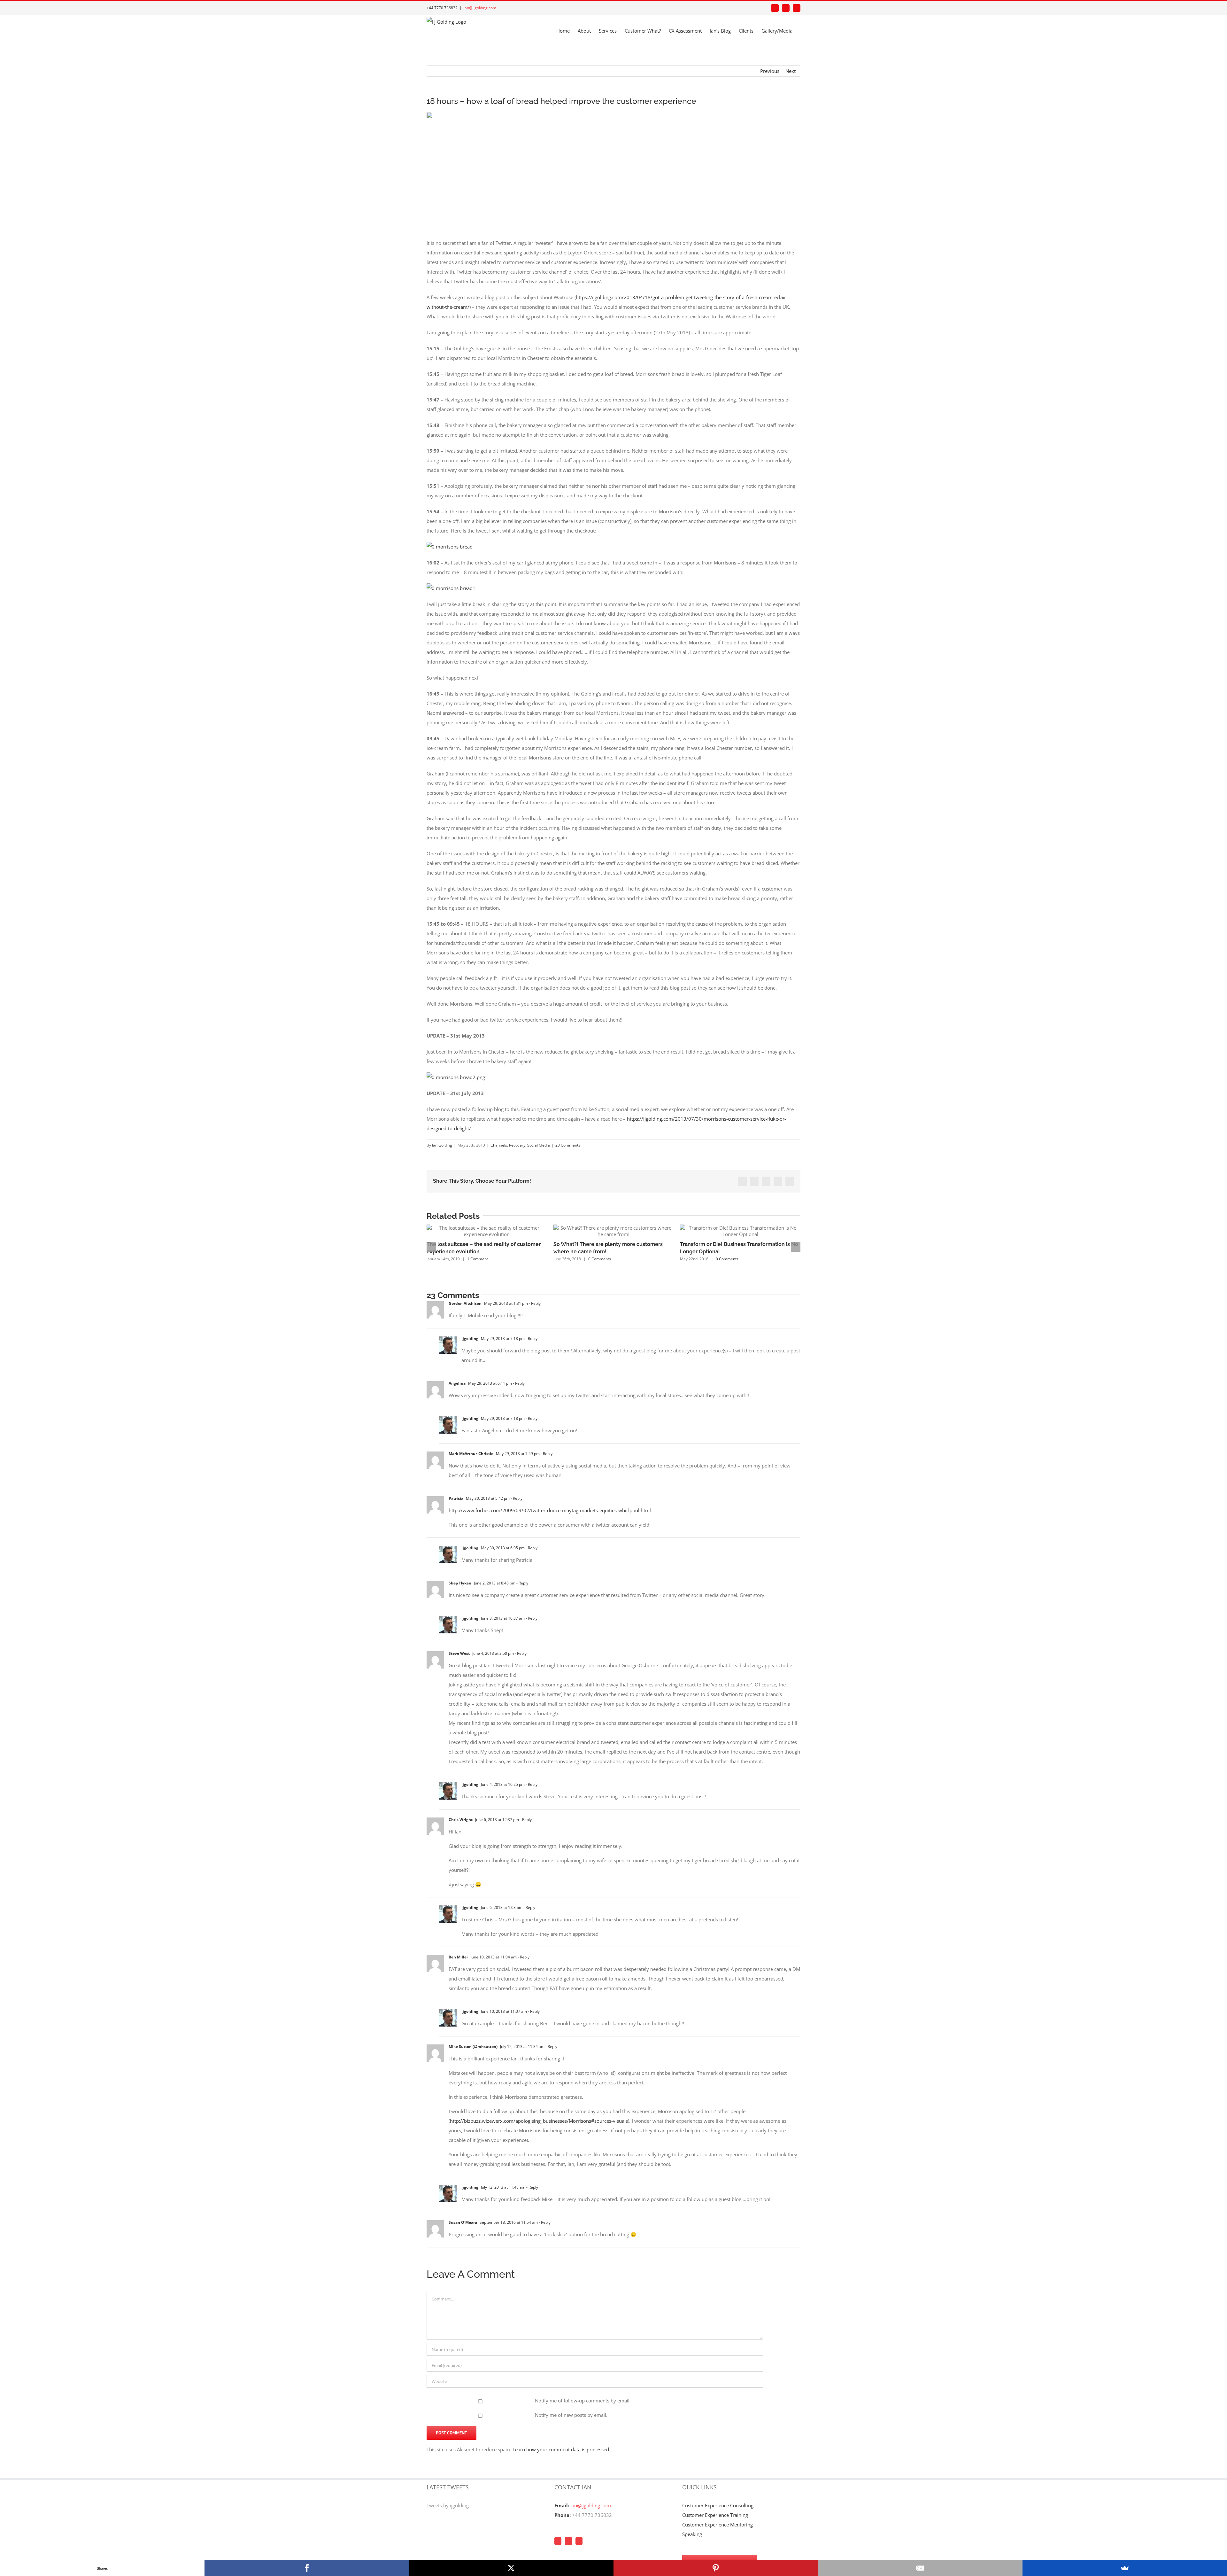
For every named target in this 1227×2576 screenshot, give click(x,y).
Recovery (517, 1145)
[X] (511, 2568)
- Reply (534, 1303)
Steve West (459, 1653)
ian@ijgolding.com (480, 8)
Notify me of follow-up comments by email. (583, 2401)
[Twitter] (568, 2541)
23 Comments (568, 1145)
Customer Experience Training (715, 2515)
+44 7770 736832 (592, 2515)
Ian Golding (442, 1145)
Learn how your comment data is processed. (561, 2449)
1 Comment (478, 1259)
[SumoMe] (1125, 2568)
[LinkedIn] (579, 2541)
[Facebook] (558, 2541)
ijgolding (470, 1339)
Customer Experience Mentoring (718, 2525)
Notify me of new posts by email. (571, 2415)
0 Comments (600, 1259)
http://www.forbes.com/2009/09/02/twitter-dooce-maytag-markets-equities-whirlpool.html (550, 1510)
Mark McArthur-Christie (471, 1454)
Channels (499, 1145)
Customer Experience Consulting (718, 2505)
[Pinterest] (716, 2568)
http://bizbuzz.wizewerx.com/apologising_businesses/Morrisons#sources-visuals (539, 2121)
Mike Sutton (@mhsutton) (473, 2047)
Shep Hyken (460, 1583)
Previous (770, 71)
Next (791, 71)
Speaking (692, 2534)
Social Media (539, 1145)
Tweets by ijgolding (448, 2505)
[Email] (920, 2568)
